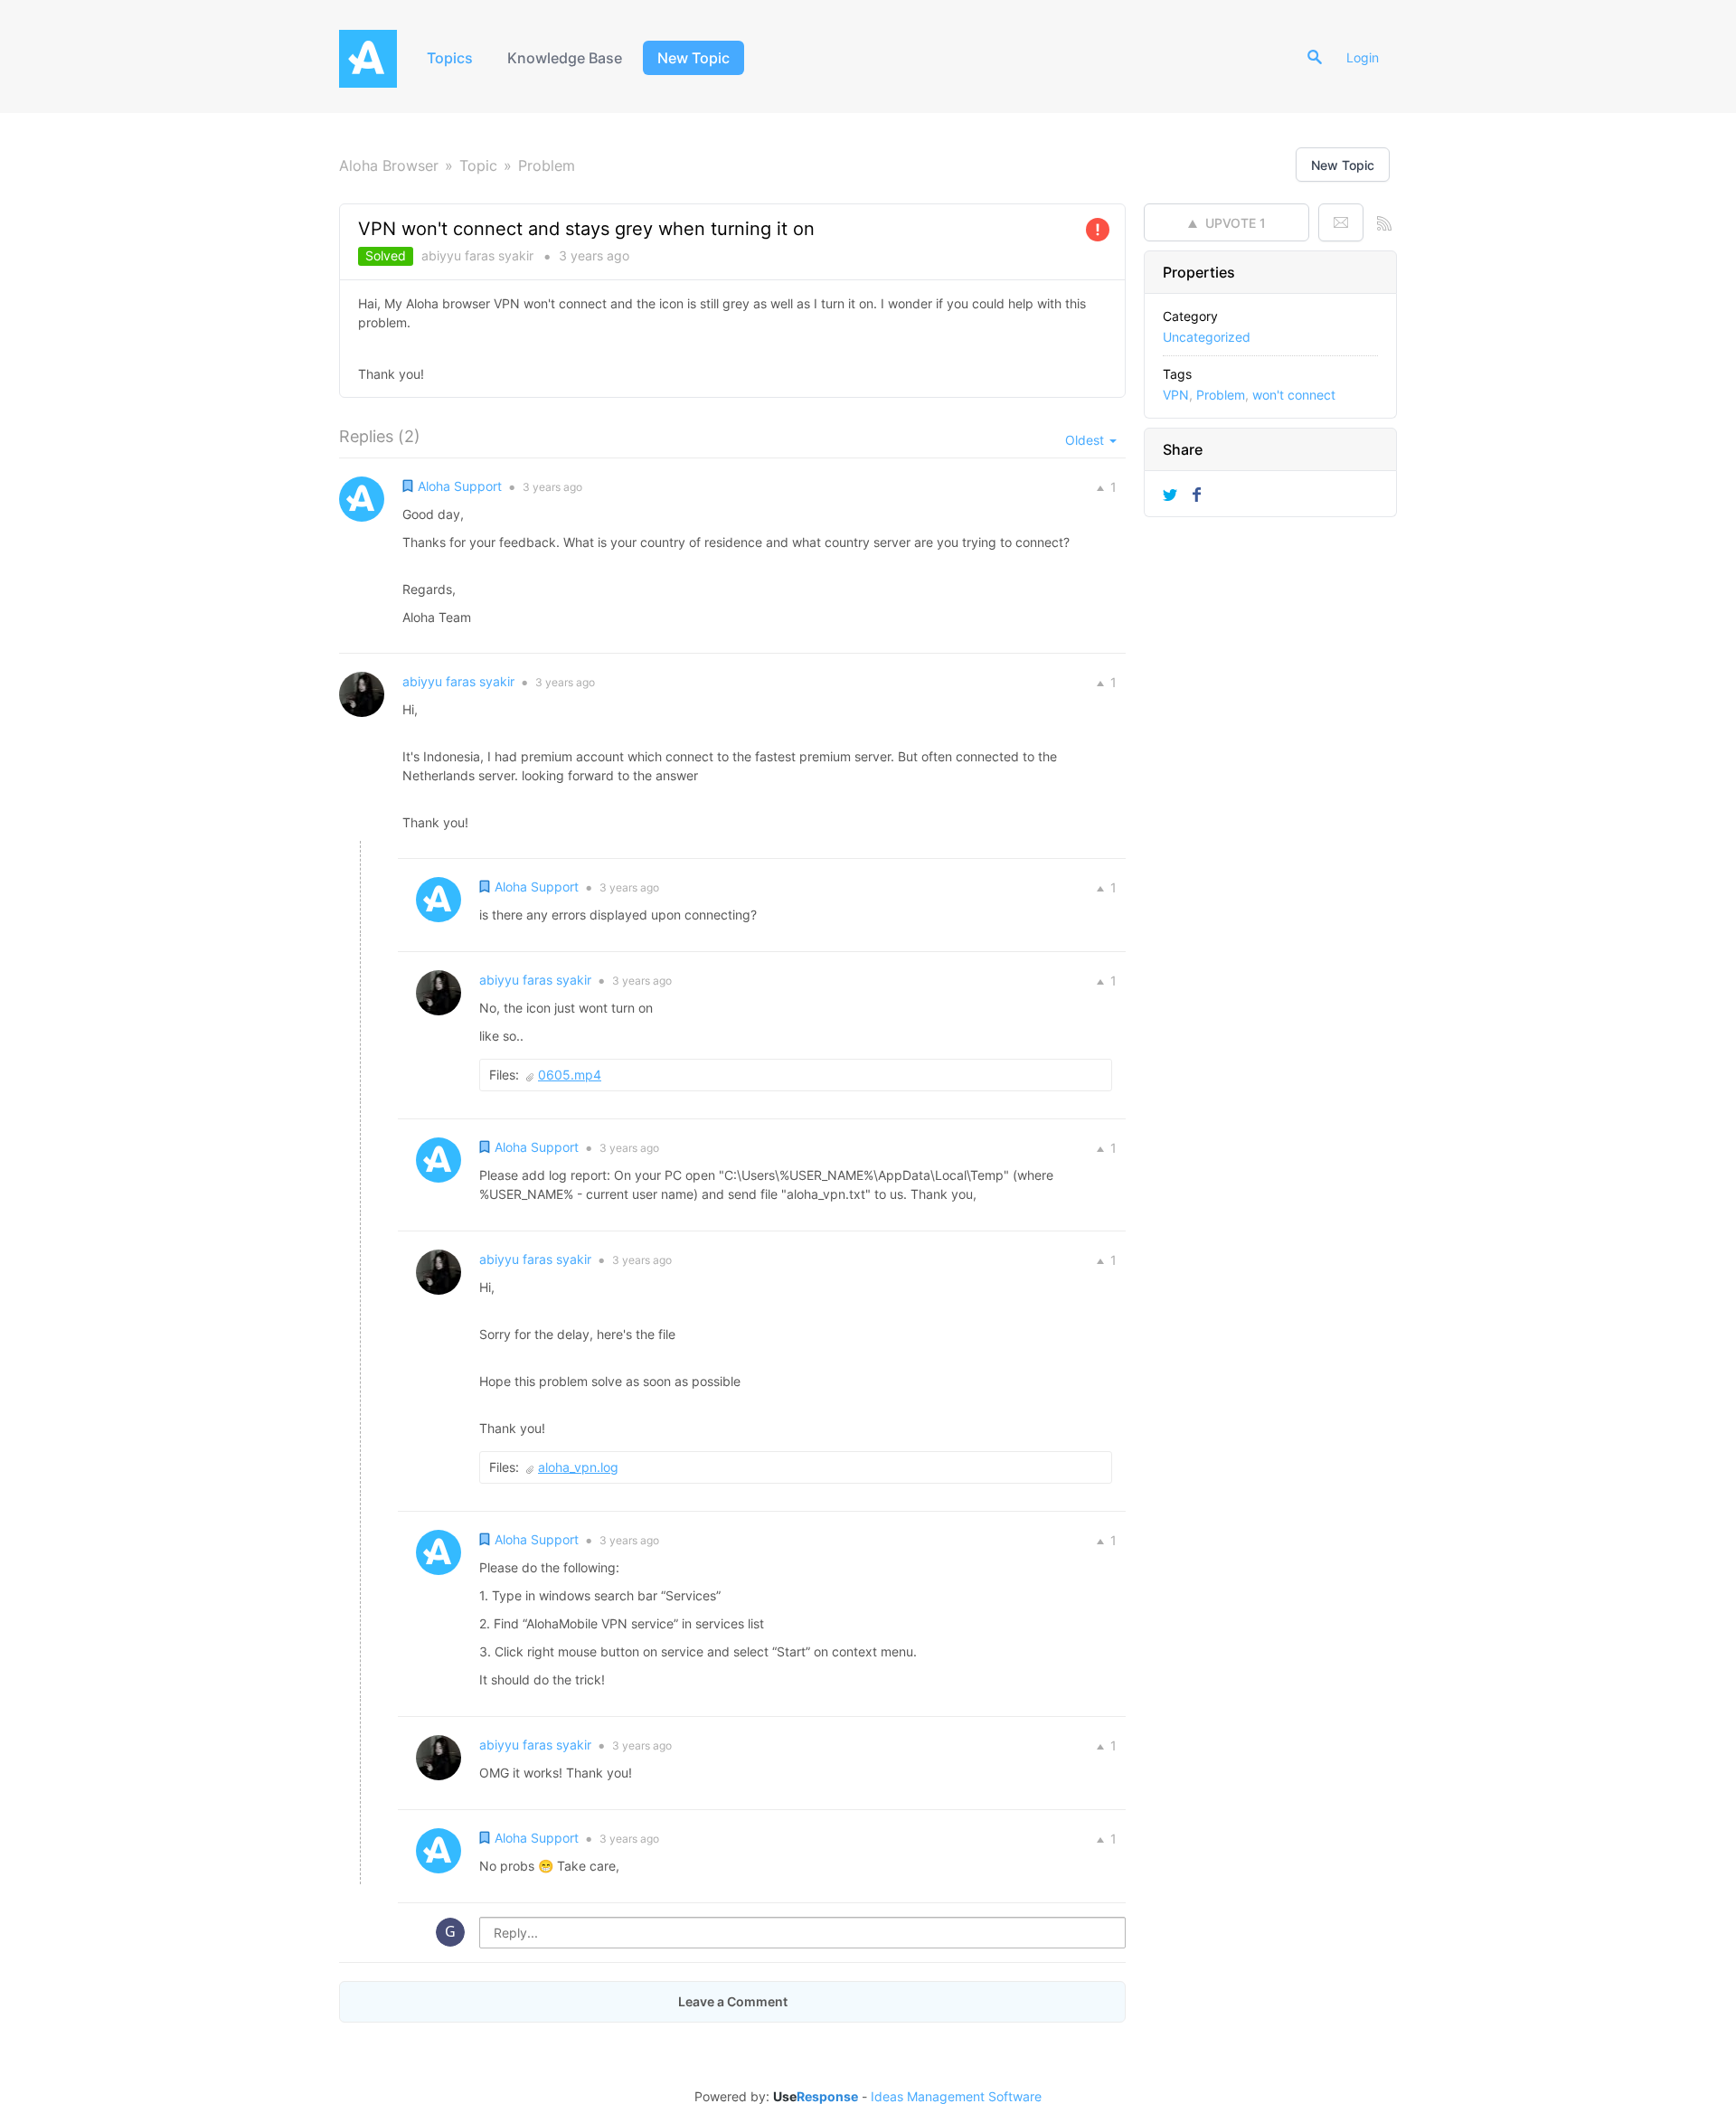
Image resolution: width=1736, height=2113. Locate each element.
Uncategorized (1207, 337)
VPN (1176, 395)
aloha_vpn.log (578, 1467)
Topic (478, 165)
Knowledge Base (565, 58)
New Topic (693, 58)
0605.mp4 (570, 1075)
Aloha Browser (389, 165)
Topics (450, 58)
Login (1363, 57)
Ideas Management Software (956, 2097)
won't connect (1294, 395)
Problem (547, 165)
